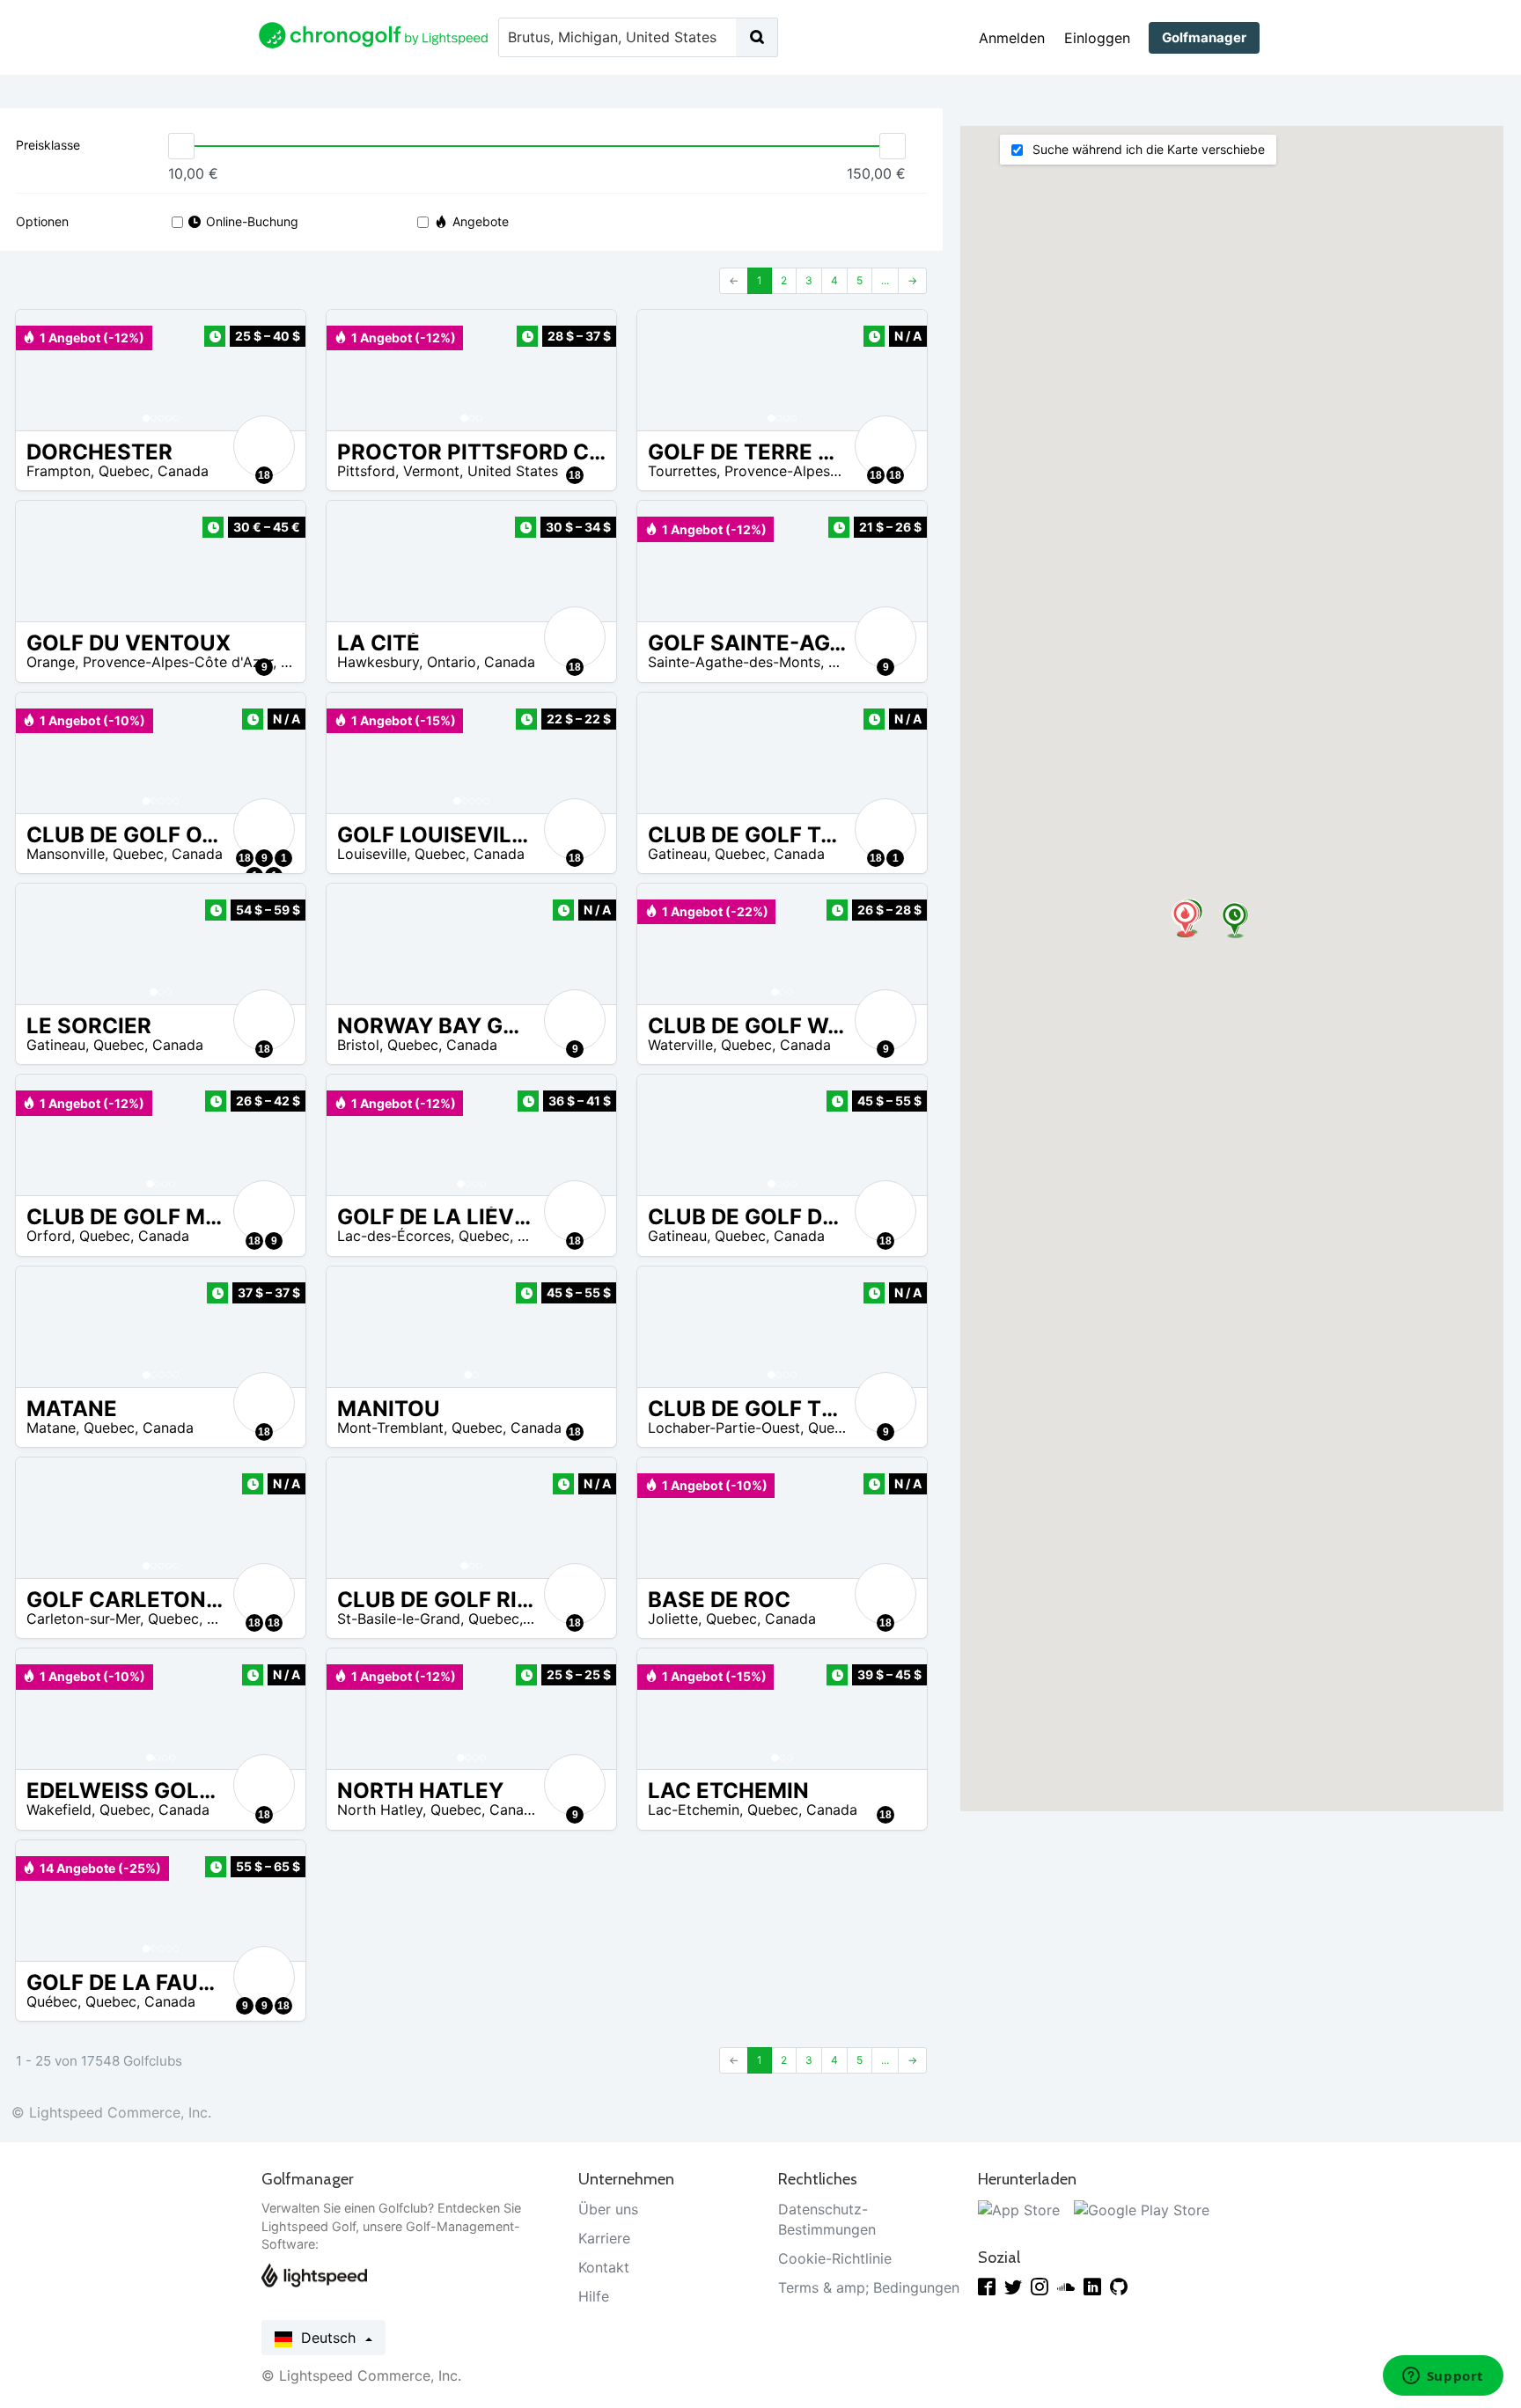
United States (513, 471)
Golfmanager (1204, 37)
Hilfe (594, 2296)
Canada (183, 471)
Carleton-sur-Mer (83, 1619)
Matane (51, 1428)
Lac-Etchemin (694, 1810)
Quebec (124, 471)
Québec (52, 2001)
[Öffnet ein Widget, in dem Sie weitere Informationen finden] (1443, 2377)
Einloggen (1097, 38)
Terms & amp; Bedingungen (869, 2287)
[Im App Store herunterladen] (1019, 2209)
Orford (49, 1236)
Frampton (59, 471)
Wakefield (59, 1810)
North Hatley (380, 1810)
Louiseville (372, 854)
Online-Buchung (252, 221)
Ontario (452, 662)
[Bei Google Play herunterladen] (1142, 2209)
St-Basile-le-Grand (399, 1619)
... (885, 280)
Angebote (481, 221)
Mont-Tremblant (390, 1428)
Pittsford (366, 471)
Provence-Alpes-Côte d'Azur (819, 471)
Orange (51, 662)
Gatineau (677, 854)
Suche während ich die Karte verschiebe (1146, 149)
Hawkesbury (378, 662)
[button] (47, 370)
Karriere (604, 2238)
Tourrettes (682, 471)
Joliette (673, 1619)
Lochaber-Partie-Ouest (724, 1428)
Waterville (680, 1045)
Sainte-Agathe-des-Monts (734, 662)
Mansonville (66, 854)
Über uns (608, 2209)
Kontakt (604, 2267)
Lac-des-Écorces (394, 1236)
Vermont (431, 471)
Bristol (358, 1045)
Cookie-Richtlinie (835, 2258)
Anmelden (1012, 38)
